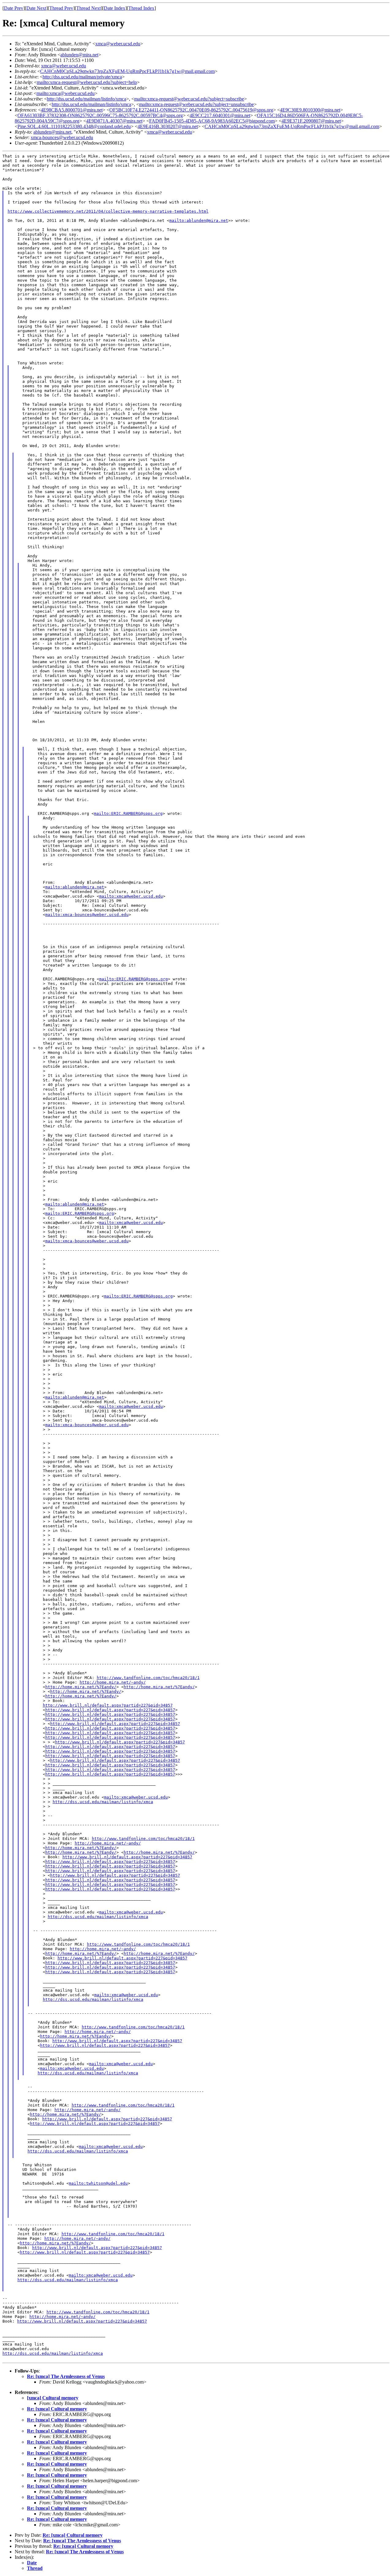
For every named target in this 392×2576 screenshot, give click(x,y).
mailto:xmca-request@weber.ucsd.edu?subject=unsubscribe (196, 104)
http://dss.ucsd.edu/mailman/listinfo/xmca (87, 99)
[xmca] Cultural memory (53, 2398)
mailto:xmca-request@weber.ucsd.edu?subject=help (87, 82)
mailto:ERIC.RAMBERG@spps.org (128, 813)
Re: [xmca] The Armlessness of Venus (66, 2376)
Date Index (115, 8)
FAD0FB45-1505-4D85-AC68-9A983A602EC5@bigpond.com (212, 121)
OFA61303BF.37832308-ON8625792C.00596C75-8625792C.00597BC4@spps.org (100, 115)
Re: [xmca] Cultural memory (57, 2409)
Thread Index (141, 8)
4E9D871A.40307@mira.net (114, 121)
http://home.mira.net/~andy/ (113, 1682)
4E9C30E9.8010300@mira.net (310, 110)
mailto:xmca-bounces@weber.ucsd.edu (87, 915)
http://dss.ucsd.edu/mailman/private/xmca (82, 77)
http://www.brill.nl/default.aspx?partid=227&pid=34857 (108, 1705)
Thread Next (89, 8)
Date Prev (14, 8)
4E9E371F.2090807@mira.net (311, 121)
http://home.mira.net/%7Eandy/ (81, 1687)
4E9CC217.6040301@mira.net (220, 115)
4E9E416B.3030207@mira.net (168, 126)
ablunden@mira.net (79, 55)
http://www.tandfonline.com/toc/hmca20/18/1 (148, 1678)
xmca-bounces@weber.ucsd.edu (62, 137)
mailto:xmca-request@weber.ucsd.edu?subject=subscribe (189, 99)
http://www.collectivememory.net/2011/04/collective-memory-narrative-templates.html (108, 211)
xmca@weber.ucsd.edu (118, 44)
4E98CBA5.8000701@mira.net (72, 110)
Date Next (36, 8)
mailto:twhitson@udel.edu (98, 2183)
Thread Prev (61, 8)
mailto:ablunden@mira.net (199, 220)
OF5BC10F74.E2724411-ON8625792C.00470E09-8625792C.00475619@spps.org (191, 110)
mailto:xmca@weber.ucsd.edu (66, 93)
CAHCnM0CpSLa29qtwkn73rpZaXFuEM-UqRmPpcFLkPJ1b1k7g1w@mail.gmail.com (127, 71)
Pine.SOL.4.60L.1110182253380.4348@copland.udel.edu (74, 126)
